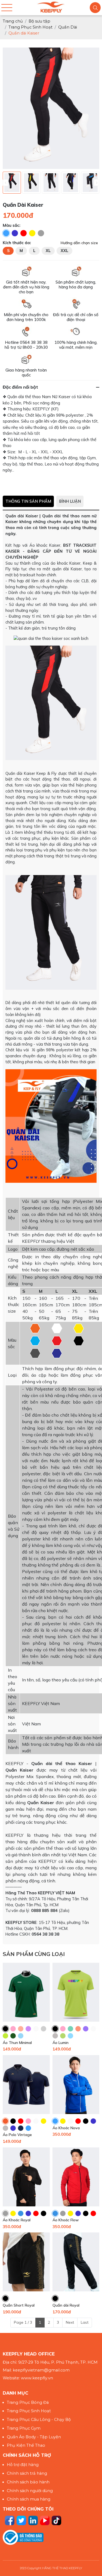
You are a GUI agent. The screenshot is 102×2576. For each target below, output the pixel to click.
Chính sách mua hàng (29, 2499)
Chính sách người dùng (30, 2491)
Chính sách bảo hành (28, 2482)
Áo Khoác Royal (17, 2220)
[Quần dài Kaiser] (12, 183)
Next (70, 2322)
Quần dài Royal (66, 2305)
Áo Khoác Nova (66, 2128)
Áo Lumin (61, 2043)
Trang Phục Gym (24, 2428)
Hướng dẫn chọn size (79, 243)
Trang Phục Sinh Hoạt (29, 2411)
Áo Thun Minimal (17, 2043)
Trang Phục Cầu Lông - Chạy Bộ (39, 2420)
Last (85, 2322)
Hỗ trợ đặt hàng (23, 2465)
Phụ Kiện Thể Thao (26, 2445)
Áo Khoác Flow (66, 2220)
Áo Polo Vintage (17, 2135)
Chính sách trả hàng (27, 2473)
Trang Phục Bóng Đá (28, 2402)
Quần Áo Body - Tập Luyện (34, 2437)
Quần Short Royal (19, 2305)
